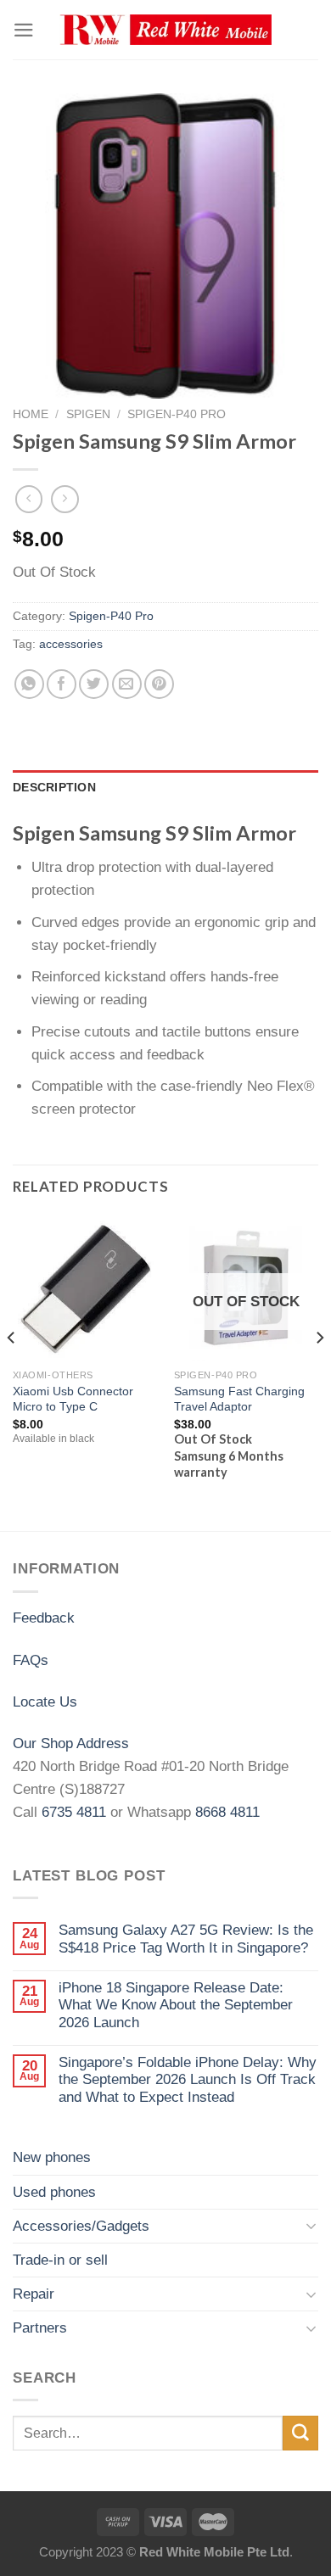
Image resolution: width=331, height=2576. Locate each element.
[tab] (165, 788)
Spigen (88, 414)
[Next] (319, 1372)
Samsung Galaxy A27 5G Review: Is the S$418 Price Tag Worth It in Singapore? (186, 1939)
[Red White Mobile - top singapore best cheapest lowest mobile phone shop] (165, 30)
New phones (52, 2157)
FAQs (31, 1660)
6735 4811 (74, 1812)
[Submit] (300, 2433)
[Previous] (12, 1372)
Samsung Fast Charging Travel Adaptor (239, 1399)
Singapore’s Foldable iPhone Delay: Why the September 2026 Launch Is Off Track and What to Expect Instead (188, 2080)
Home (31, 414)
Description (54, 788)
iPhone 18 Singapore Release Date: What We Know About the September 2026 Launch (176, 2005)
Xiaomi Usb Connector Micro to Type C (73, 1399)
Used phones (54, 2192)
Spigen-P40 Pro (177, 414)
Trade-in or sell (60, 2260)
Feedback (44, 1618)
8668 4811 (227, 1812)
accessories (71, 644)
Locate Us (45, 1702)
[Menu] (24, 30)
